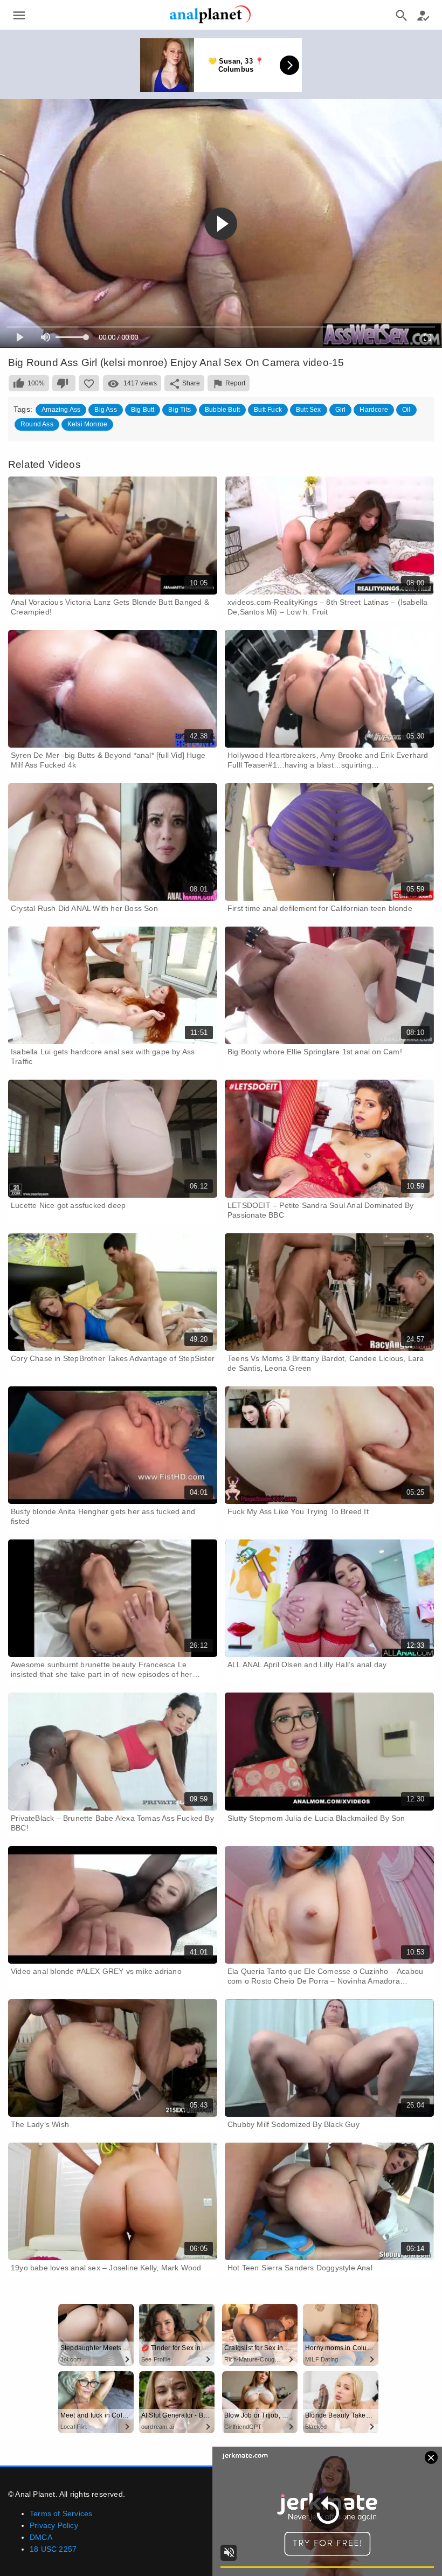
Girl (341, 410)
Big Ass (105, 410)
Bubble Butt (222, 410)
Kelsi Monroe (87, 424)
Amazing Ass (61, 410)
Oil (406, 410)
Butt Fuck (268, 410)
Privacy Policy (54, 2525)
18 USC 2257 (53, 2549)
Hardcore (374, 410)
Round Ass (37, 424)
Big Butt (143, 410)
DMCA (41, 2537)
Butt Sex (309, 410)
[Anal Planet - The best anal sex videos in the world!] (210, 22)
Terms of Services (61, 2513)
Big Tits (179, 410)
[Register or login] (423, 15)
